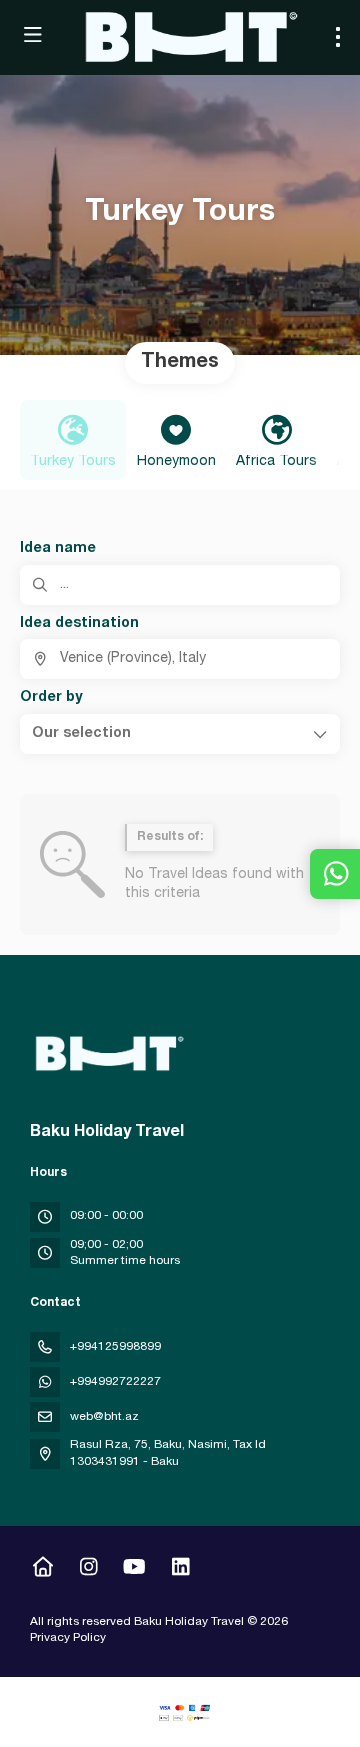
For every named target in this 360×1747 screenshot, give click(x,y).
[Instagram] (88, 1570)
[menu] (338, 37)
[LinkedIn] (180, 1570)
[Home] (42, 1570)
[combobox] (180, 659)
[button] (180, 734)
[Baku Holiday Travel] (107, 1054)
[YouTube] (134, 1570)
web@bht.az (104, 1417)
